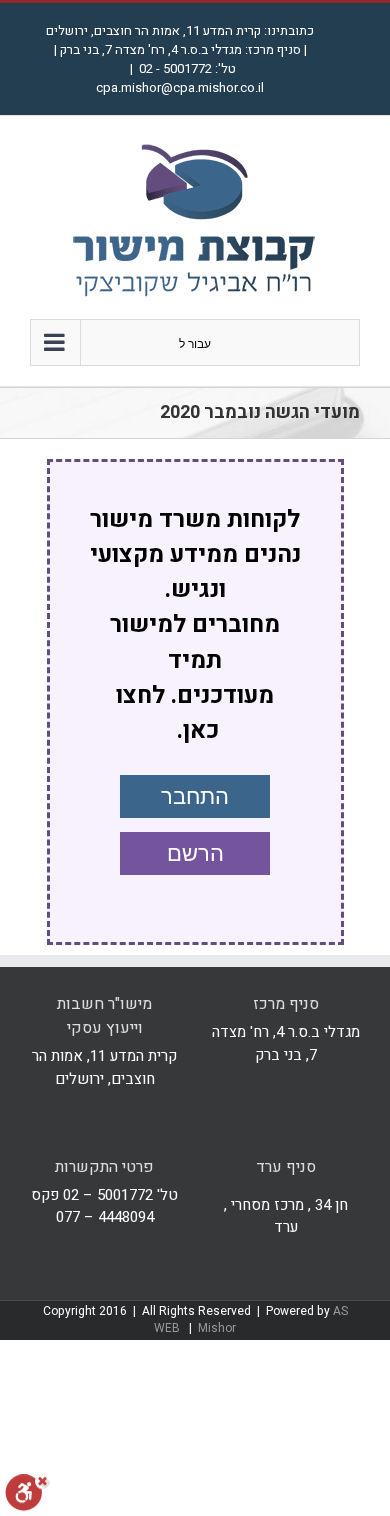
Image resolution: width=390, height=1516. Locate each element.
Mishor (217, 1328)
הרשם (195, 853)
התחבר (195, 796)
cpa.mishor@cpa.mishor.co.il (180, 87)
